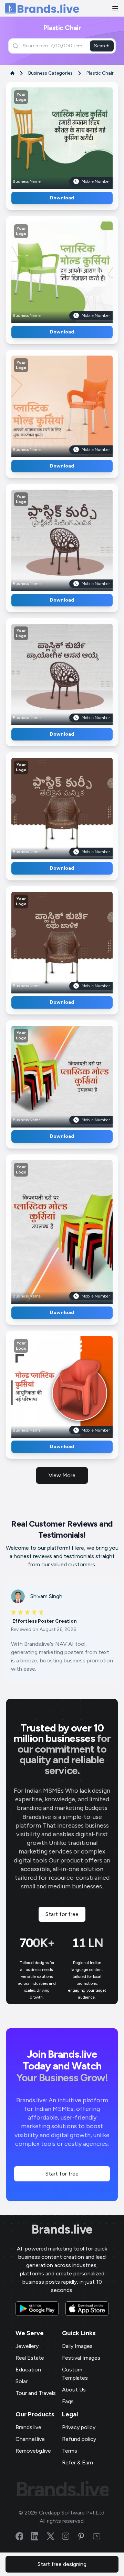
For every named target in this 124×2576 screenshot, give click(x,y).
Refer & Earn (77, 2462)
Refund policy (79, 2439)
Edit (47, 136)
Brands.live (62, 2229)
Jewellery (27, 2346)
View (74, 136)
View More (62, 1475)
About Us (74, 2390)
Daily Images (77, 2346)
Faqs (68, 2401)
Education (28, 2370)
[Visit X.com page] (54, 2536)
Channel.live (30, 2439)
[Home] (42, 8)
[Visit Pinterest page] (85, 2536)
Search (102, 46)
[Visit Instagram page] (70, 2536)
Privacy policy (79, 2427)
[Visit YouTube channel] (101, 2536)
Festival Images (81, 2358)
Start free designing (62, 2564)
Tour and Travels (36, 2393)
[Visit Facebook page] (23, 2536)
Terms (70, 2451)
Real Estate (30, 2358)
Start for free (62, 1914)
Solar (22, 2381)
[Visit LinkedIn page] (39, 2536)
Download (62, 198)
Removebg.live (33, 2451)
